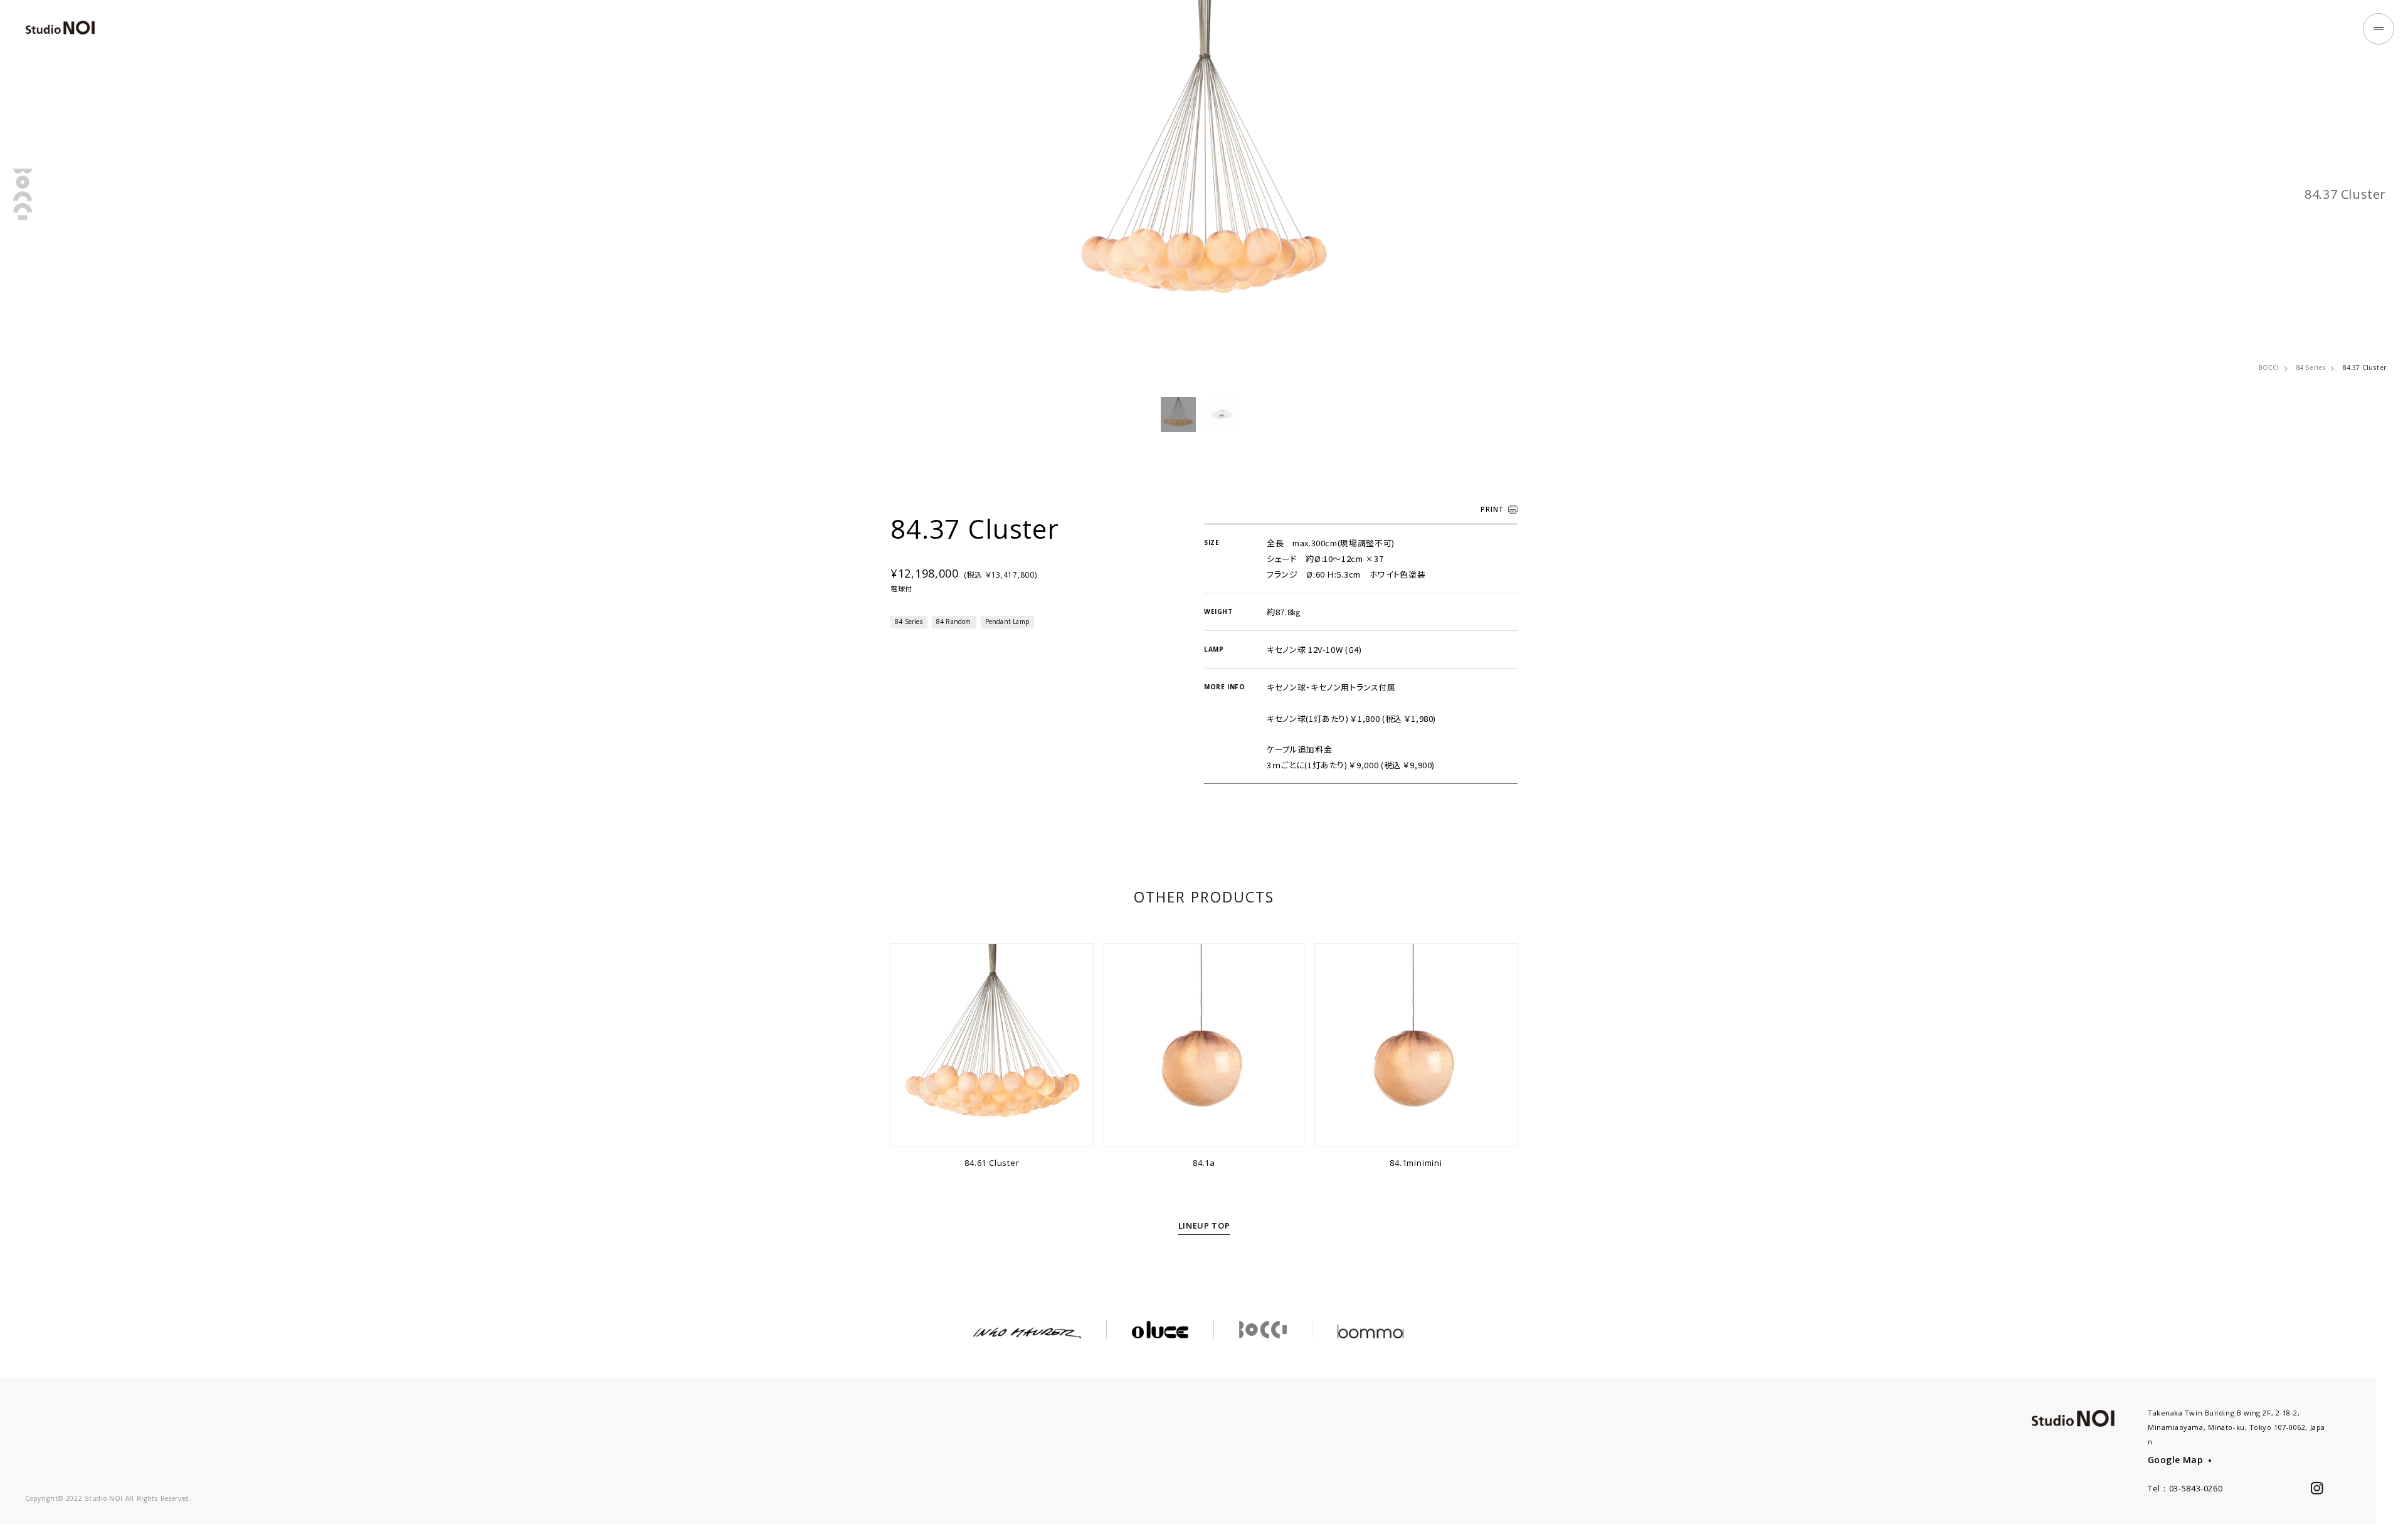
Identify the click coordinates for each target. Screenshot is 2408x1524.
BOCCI (2269, 368)
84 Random (954, 622)
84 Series (2311, 368)
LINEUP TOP (1204, 1225)
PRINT (1492, 509)
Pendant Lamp (1007, 622)
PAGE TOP (2392, 1492)
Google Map (2175, 1460)
